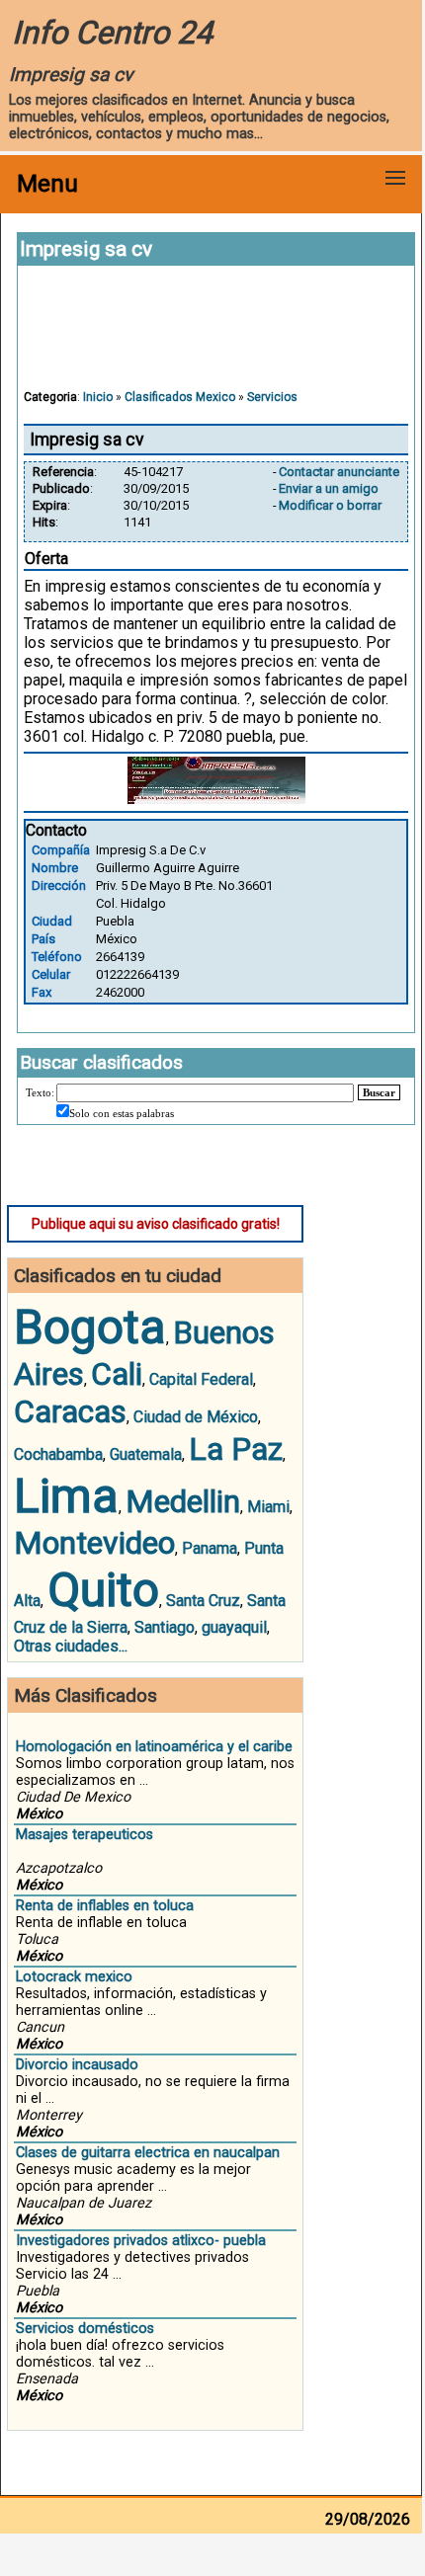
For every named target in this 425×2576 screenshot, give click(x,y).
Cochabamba (58, 1454)
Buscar (379, 1092)
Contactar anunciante (339, 472)
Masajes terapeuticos (85, 1835)
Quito (103, 1590)
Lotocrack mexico (74, 1977)
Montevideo (94, 1543)
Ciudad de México (196, 1417)
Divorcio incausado (77, 2065)
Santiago (165, 1627)
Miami (268, 1507)
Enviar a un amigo (329, 488)
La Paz (236, 1449)
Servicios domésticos (85, 2329)
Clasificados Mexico (180, 397)
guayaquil (234, 1627)
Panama (210, 1548)
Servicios (272, 397)
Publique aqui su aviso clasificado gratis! (156, 1224)
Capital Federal (201, 1379)
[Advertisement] (216, 337)
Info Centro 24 (112, 33)
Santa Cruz (203, 1601)
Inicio (98, 397)
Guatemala (146, 1454)
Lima (66, 1496)
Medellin (183, 1501)
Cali (117, 1374)
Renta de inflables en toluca (105, 1906)
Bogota (90, 1327)
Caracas (70, 1411)
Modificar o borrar (330, 505)
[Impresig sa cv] (216, 799)
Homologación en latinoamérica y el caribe (154, 1747)
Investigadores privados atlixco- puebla (141, 2241)
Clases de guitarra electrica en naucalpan (148, 2153)
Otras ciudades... (71, 1646)
